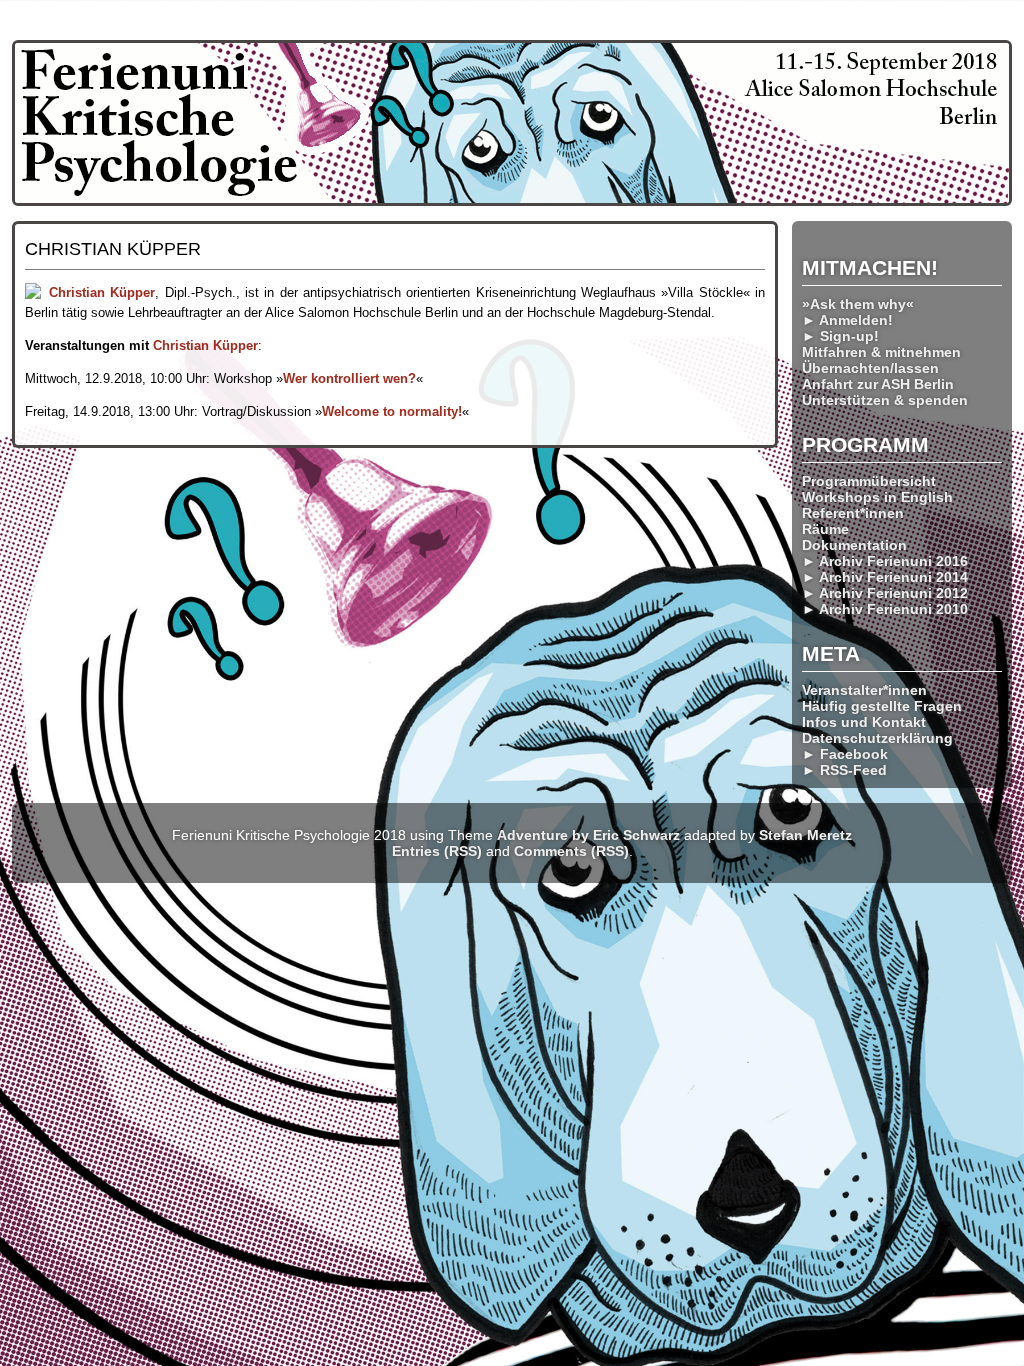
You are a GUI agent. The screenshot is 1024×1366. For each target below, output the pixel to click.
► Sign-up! (840, 336)
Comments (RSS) (571, 851)
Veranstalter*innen (864, 690)
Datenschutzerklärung (877, 738)
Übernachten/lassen (870, 368)
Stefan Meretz (805, 835)
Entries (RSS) (437, 851)
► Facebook (845, 754)
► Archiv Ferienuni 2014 (885, 577)
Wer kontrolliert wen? (349, 378)
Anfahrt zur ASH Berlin (878, 384)
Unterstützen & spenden (885, 400)
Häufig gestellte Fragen (882, 706)
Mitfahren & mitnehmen (881, 352)
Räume (825, 529)
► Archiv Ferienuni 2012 (885, 593)
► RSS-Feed (844, 770)
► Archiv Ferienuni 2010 (885, 609)
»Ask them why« (858, 304)
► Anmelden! (847, 320)
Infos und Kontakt (864, 722)
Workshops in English (877, 497)
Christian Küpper (102, 292)
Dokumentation (854, 545)
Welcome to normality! (392, 411)
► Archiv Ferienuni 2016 (885, 561)
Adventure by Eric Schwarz (588, 835)
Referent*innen (853, 513)
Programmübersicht (869, 481)
